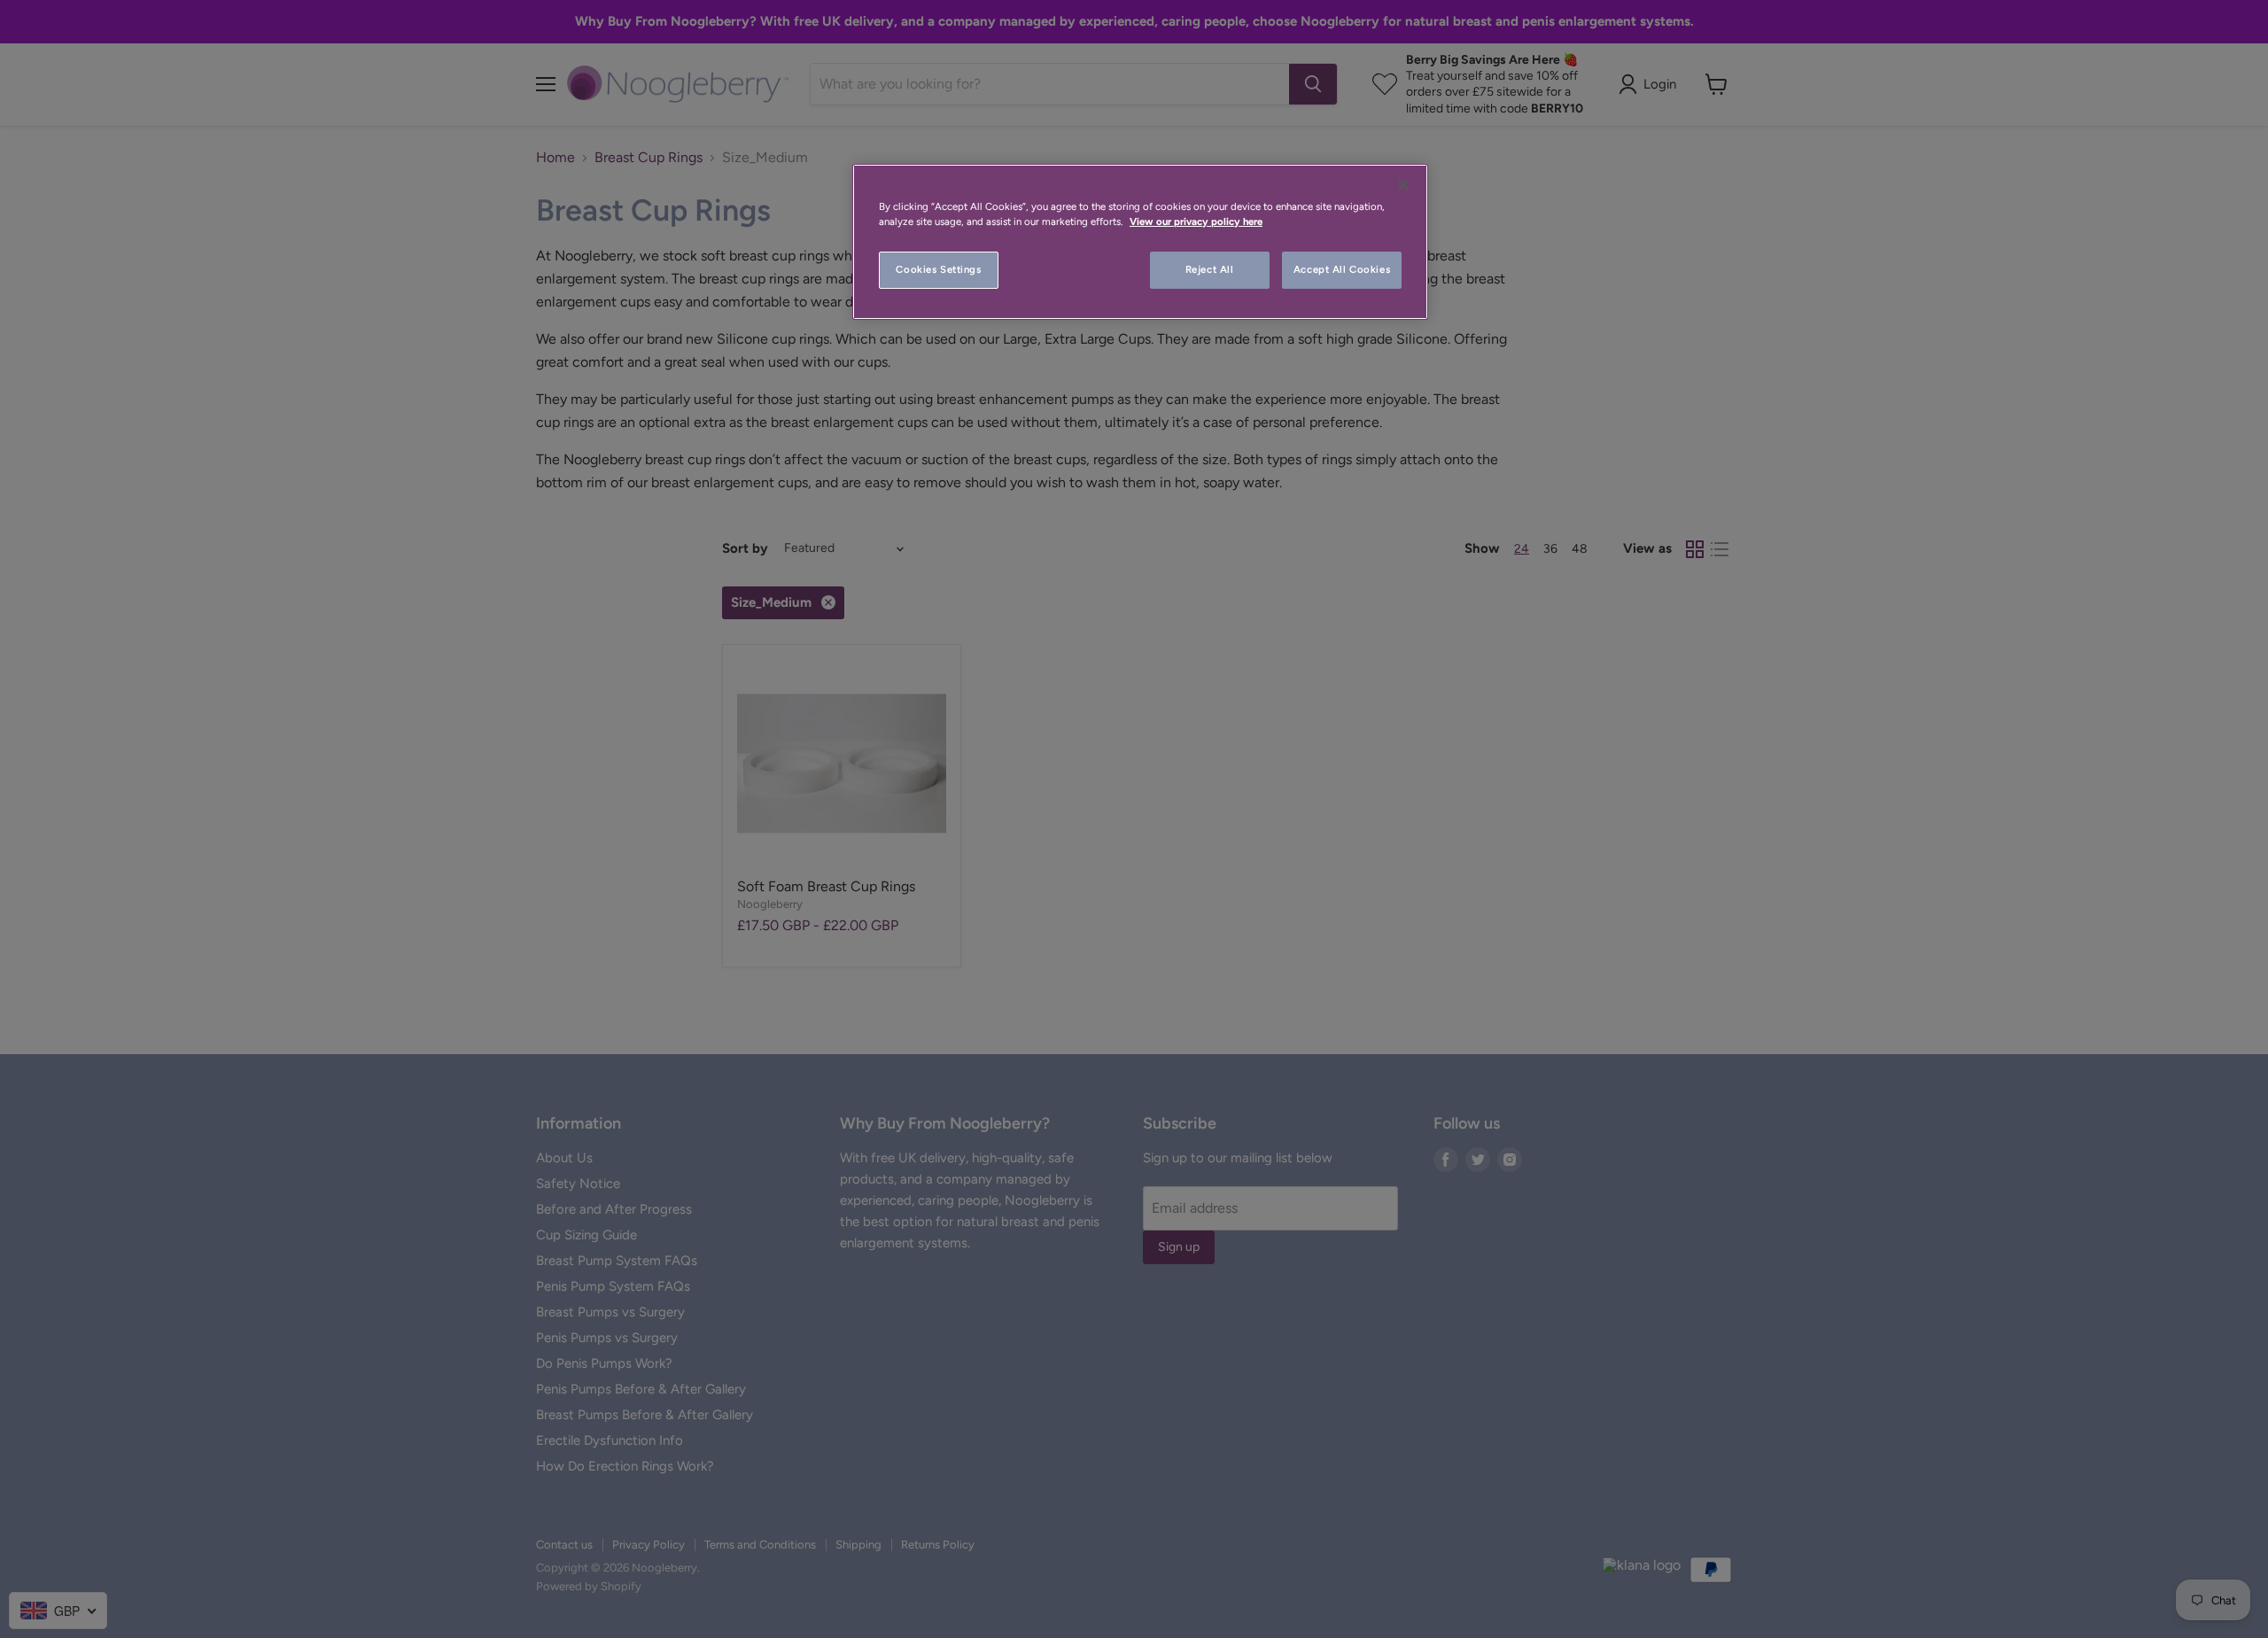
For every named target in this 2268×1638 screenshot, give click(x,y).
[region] (1140, 242)
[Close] (1403, 185)
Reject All (1210, 269)
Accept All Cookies (1342, 269)
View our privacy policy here (1196, 221)
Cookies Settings (938, 269)
